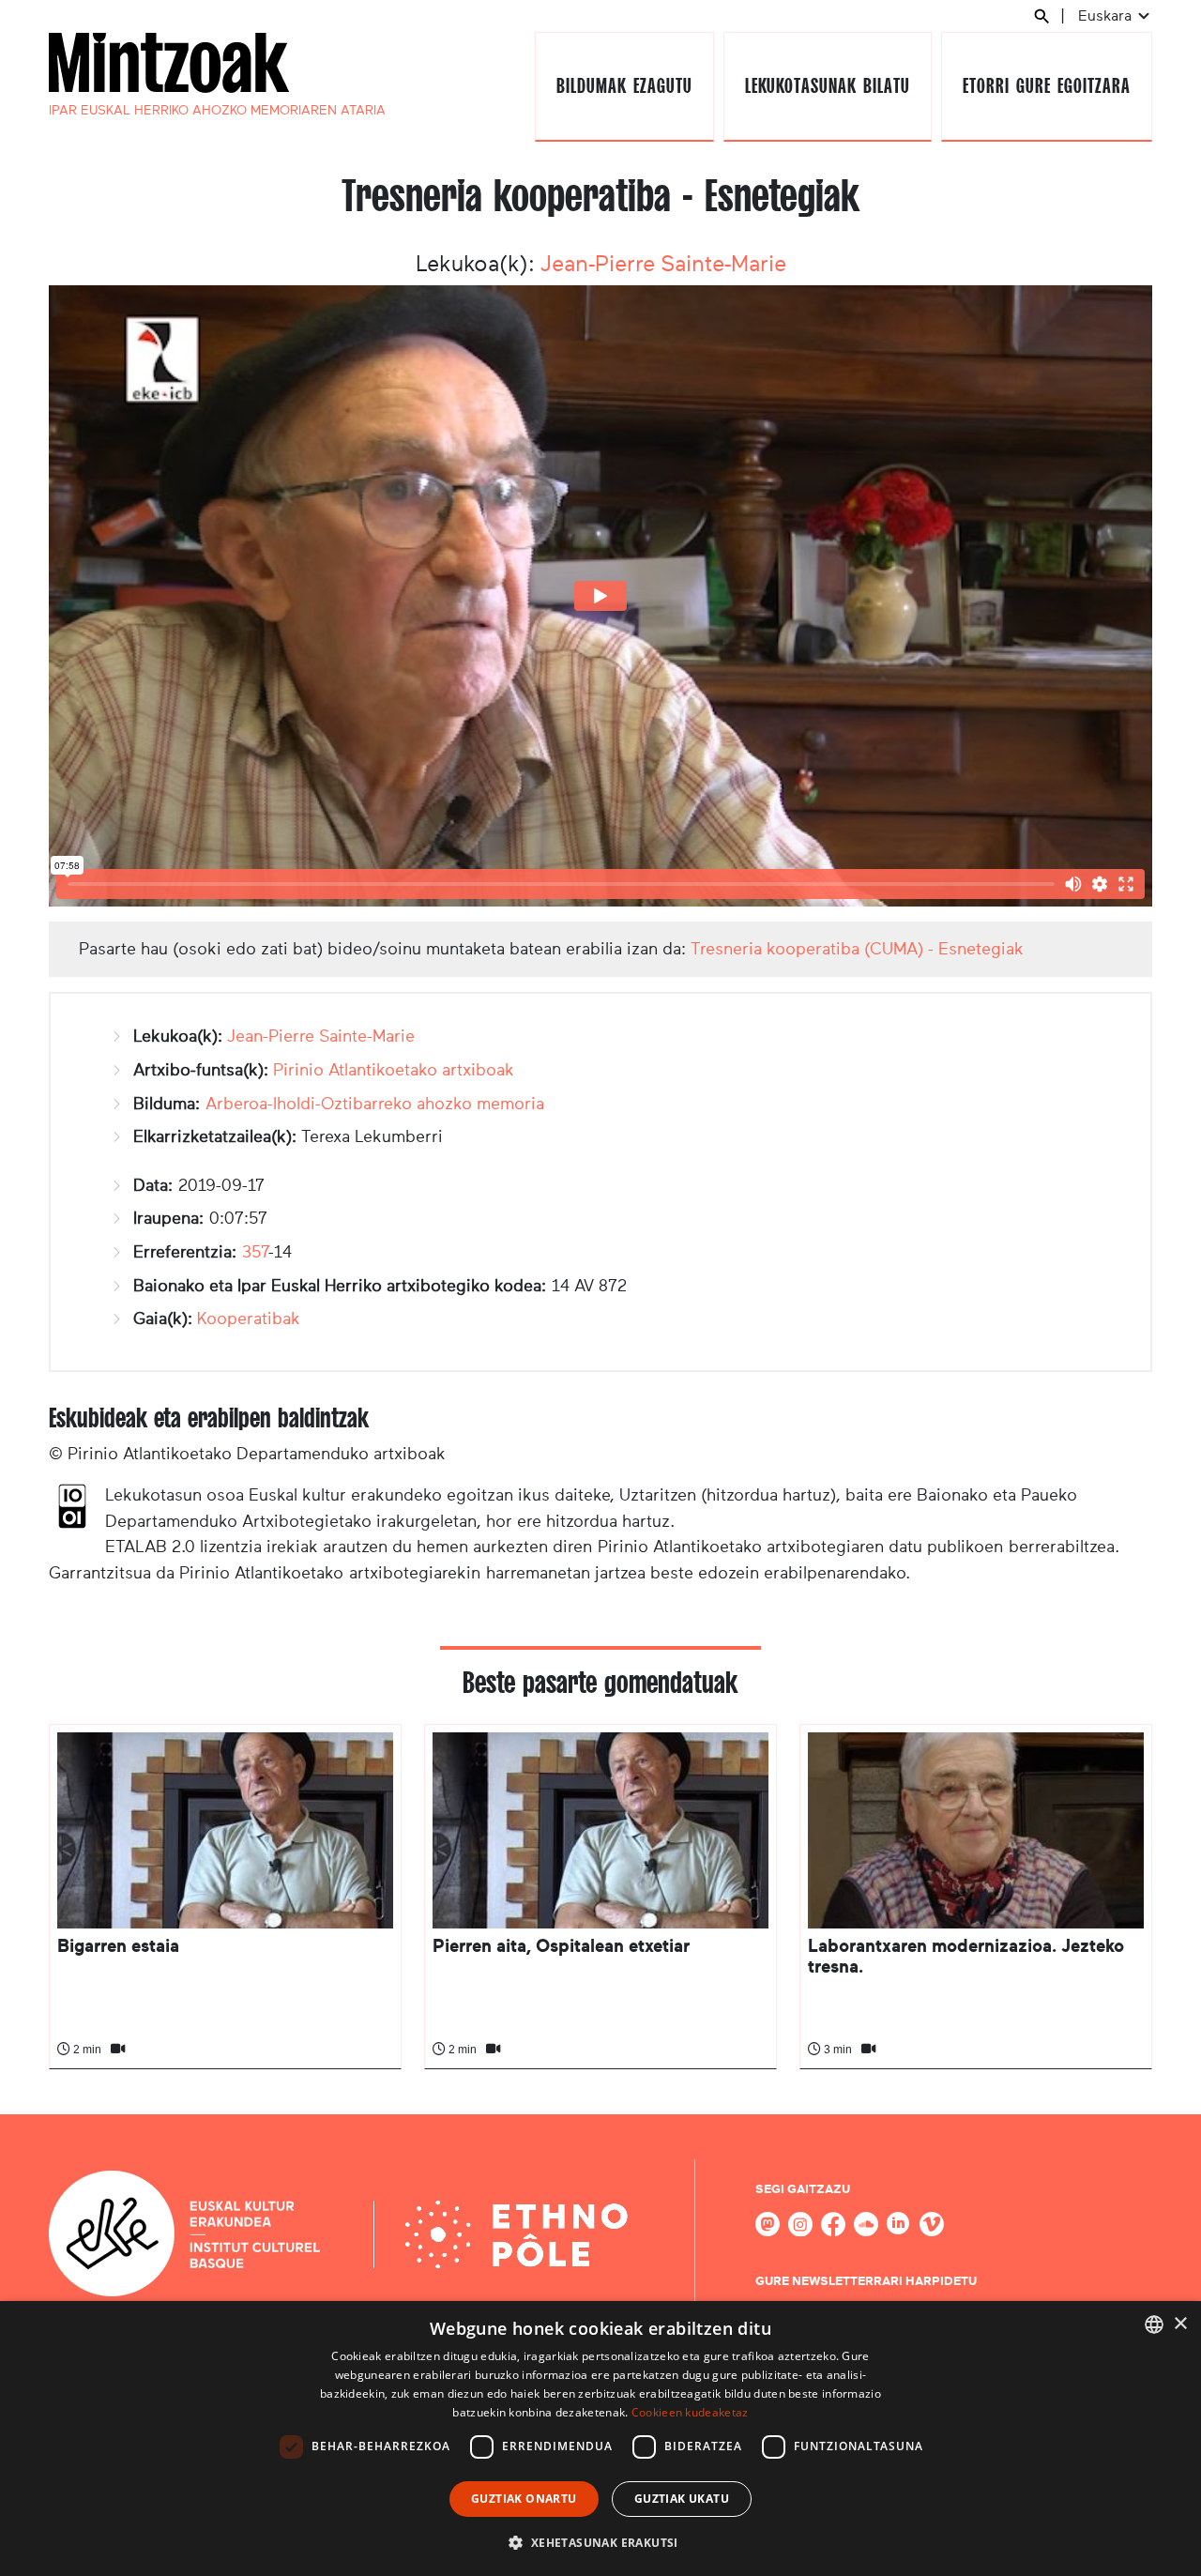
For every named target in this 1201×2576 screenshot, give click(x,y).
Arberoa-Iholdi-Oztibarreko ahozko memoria (375, 1104)
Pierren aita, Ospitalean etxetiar (561, 1946)
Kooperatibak (249, 1318)
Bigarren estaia (118, 1946)
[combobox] (1154, 2324)
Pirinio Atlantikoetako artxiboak (394, 1070)
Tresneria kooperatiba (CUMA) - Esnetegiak (857, 949)
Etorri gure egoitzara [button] (1046, 86)
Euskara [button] (1107, 15)
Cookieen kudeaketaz (690, 2412)
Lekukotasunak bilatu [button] (827, 86)
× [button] (1180, 2324)
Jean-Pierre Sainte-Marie (663, 264)
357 (255, 1252)
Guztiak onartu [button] (524, 2499)
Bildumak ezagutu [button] (624, 86)
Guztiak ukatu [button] (682, 2499)
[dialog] (600, 2439)
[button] (600, 2542)
